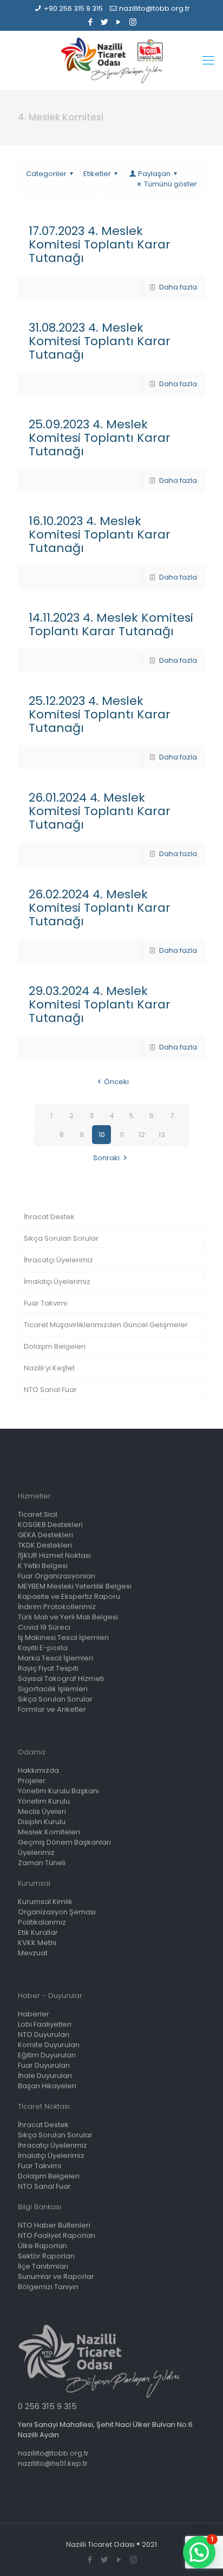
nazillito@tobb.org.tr (155, 8)
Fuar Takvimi (45, 1303)
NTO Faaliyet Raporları (57, 2235)
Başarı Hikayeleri (47, 2086)
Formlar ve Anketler (52, 1709)
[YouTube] (119, 22)
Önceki (116, 1082)
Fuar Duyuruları (44, 2065)
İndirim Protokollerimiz (57, 1607)
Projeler (32, 1781)
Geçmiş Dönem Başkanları (64, 1842)
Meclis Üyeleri (42, 1811)
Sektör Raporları (46, 2256)
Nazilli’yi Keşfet (49, 1368)
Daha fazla (178, 287)
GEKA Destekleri (45, 1535)
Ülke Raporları (42, 2246)
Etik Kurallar (38, 1932)
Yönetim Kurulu (44, 1801)
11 (122, 1135)
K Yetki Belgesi (43, 1566)
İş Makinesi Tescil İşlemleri (63, 1637)
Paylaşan (154, 174)
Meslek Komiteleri (49, 1832)
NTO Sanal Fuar (50, 1390)
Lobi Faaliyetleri (45, 2024)
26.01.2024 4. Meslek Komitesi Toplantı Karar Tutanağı (100, 811)
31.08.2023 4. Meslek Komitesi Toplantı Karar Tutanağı (100, 341)
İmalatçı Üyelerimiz (57, 1282)
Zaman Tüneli (42, 1863)
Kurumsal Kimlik (45, 1902)
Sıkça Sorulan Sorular (61, 1238)
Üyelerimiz (36, 1852)
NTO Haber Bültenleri (54, 2225)
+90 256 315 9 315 (73, 8)
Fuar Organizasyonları (57, 1576)
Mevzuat (33, 1953)
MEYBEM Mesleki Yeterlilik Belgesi (75, 1586)
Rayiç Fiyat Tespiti (48, 1668)
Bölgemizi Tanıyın (48, 2287)
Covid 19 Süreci (44, 1627)
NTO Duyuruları (44, 2034)
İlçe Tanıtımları (43, 2266)
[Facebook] (91, 22)
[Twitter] (105, 22)
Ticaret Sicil (38, 1514)
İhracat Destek (49, 1217)
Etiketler (97, 174)
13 (162, 1135)
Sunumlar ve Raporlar (56, 2276)
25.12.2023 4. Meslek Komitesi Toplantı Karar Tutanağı (100, 714)
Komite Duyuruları (49, 2045)
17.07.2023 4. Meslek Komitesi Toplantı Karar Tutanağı (100, 244)
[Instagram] (133, 22)
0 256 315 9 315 (47, 2406)
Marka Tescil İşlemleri (55, 1658)
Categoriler (46, 174)
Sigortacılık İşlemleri (53, 1689)
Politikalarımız (42, 1922)
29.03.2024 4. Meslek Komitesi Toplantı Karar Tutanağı (100, 1004)
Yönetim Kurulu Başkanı (58, 1791)
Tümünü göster (170, 184)
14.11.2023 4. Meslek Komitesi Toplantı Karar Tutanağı (111, 624)
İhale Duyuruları (45, 2076)
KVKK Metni (37, 1943)
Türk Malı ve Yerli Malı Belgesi (68, 1617)
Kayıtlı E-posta (43, 1648)
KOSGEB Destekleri (50, 1525)
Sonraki (106, 1158)
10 (102, 1135)
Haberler (34, 2014)
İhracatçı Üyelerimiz (58, 1260)
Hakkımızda (38, 1770)
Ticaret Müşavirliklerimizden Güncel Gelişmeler (106, 1325)
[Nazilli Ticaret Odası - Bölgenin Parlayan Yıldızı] (111, 60)
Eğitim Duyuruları (47, 2055)
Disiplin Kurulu (42, 1822)
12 (142, 1135)
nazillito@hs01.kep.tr (53, 2463)
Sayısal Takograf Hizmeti (61, 1679)
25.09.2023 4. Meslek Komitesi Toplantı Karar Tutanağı (100, 438)
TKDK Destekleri (45, 1545)
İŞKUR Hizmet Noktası (54, 1555)
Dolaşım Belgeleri (55, 1346)
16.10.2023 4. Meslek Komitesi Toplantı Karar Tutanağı (100, 534)
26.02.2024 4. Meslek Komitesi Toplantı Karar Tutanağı (100, 908)
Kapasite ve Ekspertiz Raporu (69, 1596)
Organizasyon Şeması (57, 1912)
